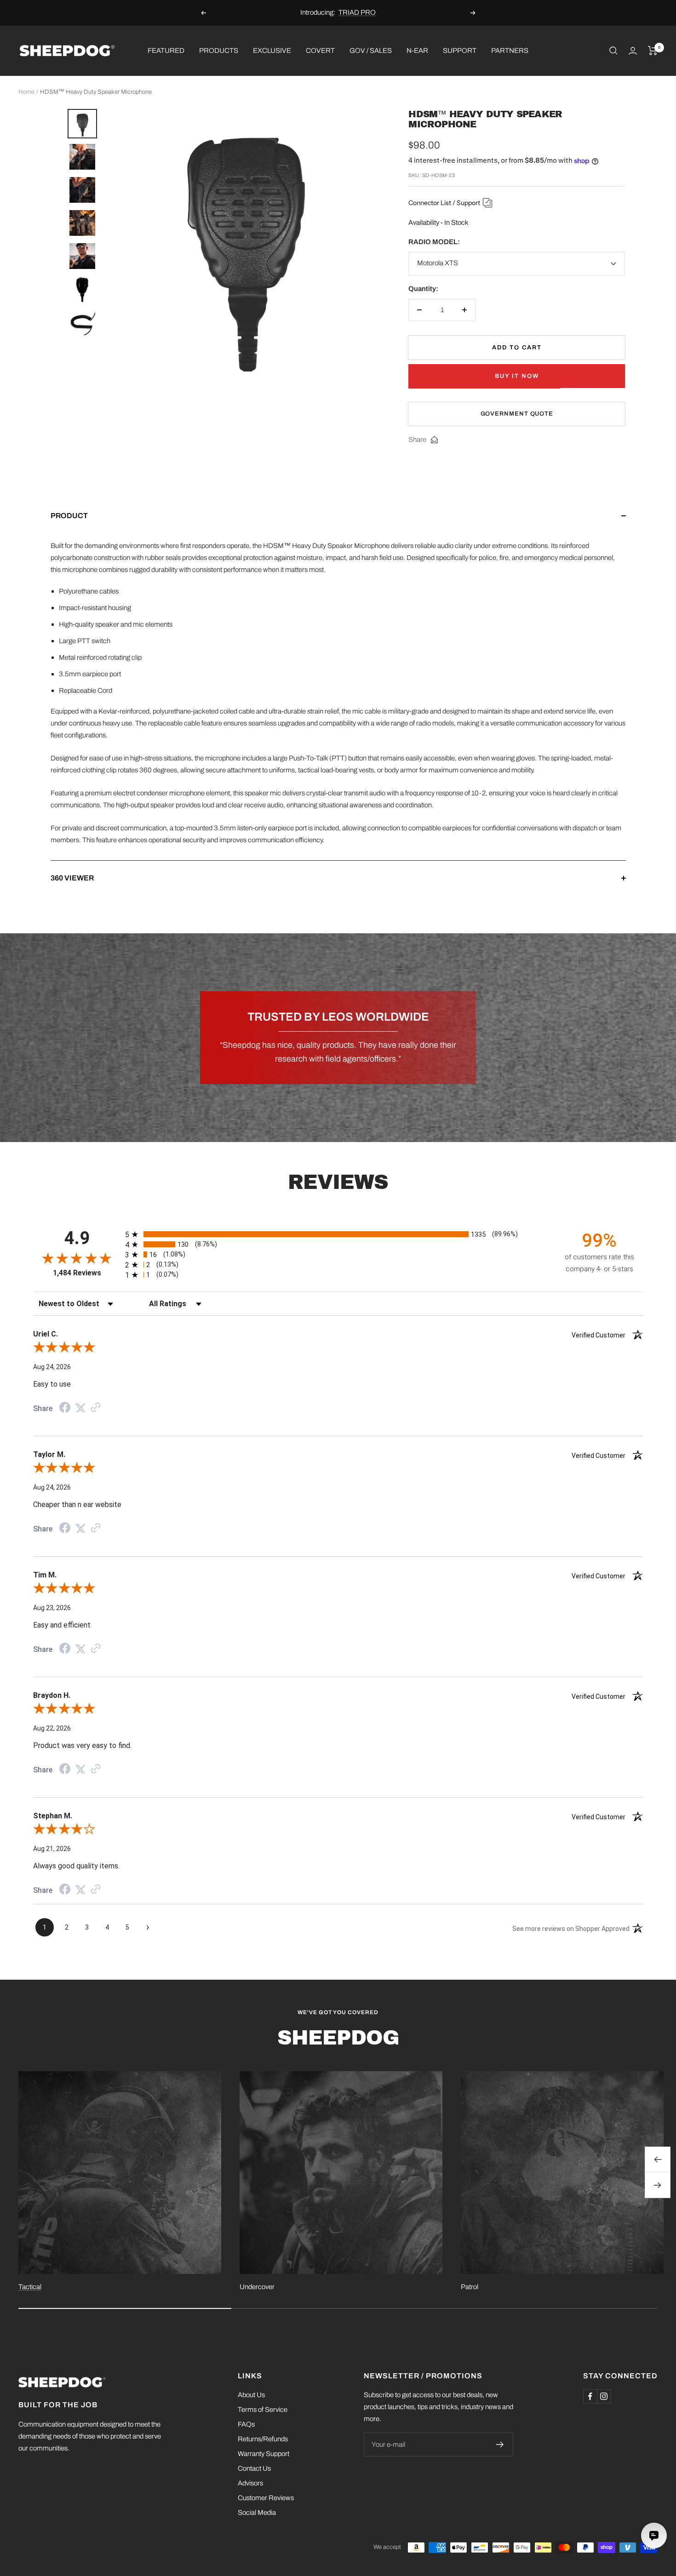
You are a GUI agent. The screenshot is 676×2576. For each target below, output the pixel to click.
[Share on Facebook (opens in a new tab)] (65, 1409)
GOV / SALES (371, 50)
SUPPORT (460, 50)
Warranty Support (264, 2454)
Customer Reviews (266, 2498)
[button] (338, 525)
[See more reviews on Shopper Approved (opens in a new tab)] (96, 1408)
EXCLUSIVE (272, 50)
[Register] (500, 2445)
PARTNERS (510, 50)
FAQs (246, 2424)
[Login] (633, 51)
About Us (251, 2395)
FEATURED (166, 50)
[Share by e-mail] (434, 440)
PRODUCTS (219, 50)
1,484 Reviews (77, 1273)
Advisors (250, 2483)
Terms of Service (263, 2410)
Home (26, 92)
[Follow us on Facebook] (590, 2396)
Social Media (257, 2513)
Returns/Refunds (263, 2439)
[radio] (338, 1234)
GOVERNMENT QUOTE (517, 414)
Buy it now (517, 376)
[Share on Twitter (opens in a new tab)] (80, 1408)
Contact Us (254, 2468)
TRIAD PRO (357, 9)
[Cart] (653, 51)
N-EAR (417, 50)
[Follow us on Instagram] (604, 2396)
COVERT (320, 50)
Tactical (30, 2287)
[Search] (613, 51)
